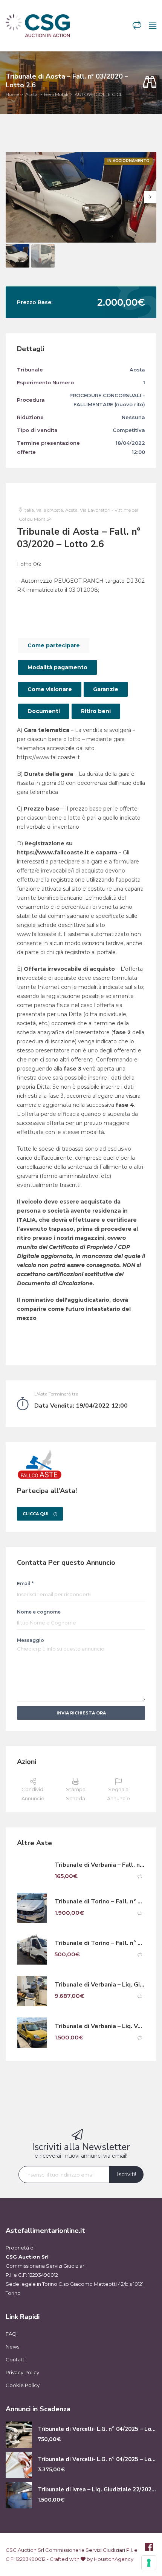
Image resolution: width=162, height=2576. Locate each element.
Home (12, 94)
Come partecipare (54, 645)
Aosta (31, 94)
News (12, 2347)
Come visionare (50, 689)
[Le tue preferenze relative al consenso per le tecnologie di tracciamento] (149, 2563)
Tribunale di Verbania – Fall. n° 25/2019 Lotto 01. (100, 1865)
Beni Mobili (56, 94)
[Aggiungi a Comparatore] (140, 1877)
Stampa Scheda (76, 1794)
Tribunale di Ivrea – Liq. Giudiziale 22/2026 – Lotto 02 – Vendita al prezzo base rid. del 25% (97, 2490)
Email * (25, 1584)
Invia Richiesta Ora (81, 1713)
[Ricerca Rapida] (150, 83)
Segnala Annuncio (118, 1794)
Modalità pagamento (57, 667)
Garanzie (106, 689)
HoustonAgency (114, 2559)
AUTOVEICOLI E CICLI (99, 94)
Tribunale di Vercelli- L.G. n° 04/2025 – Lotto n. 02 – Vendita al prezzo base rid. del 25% (97, 2459)
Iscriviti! (126, 2174)
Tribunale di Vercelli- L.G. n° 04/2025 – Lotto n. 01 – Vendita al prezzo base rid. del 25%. (97, 2429)
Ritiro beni (96, 711)
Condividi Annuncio (33, 1794)
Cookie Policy (23, 2385)
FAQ (11, 2334)
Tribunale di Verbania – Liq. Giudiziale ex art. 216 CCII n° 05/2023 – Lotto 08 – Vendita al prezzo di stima (100, 1985)
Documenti (44, 711)
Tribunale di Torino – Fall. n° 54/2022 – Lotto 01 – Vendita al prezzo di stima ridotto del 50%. (100, 1902)
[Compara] (137, 26)
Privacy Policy (22, 2372)
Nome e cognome (39, 1612)
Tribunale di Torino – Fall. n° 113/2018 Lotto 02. (100, 1943)
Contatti (16, 2359)
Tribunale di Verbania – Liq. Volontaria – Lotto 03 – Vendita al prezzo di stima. (100, 2026)
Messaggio (31, 1640)
